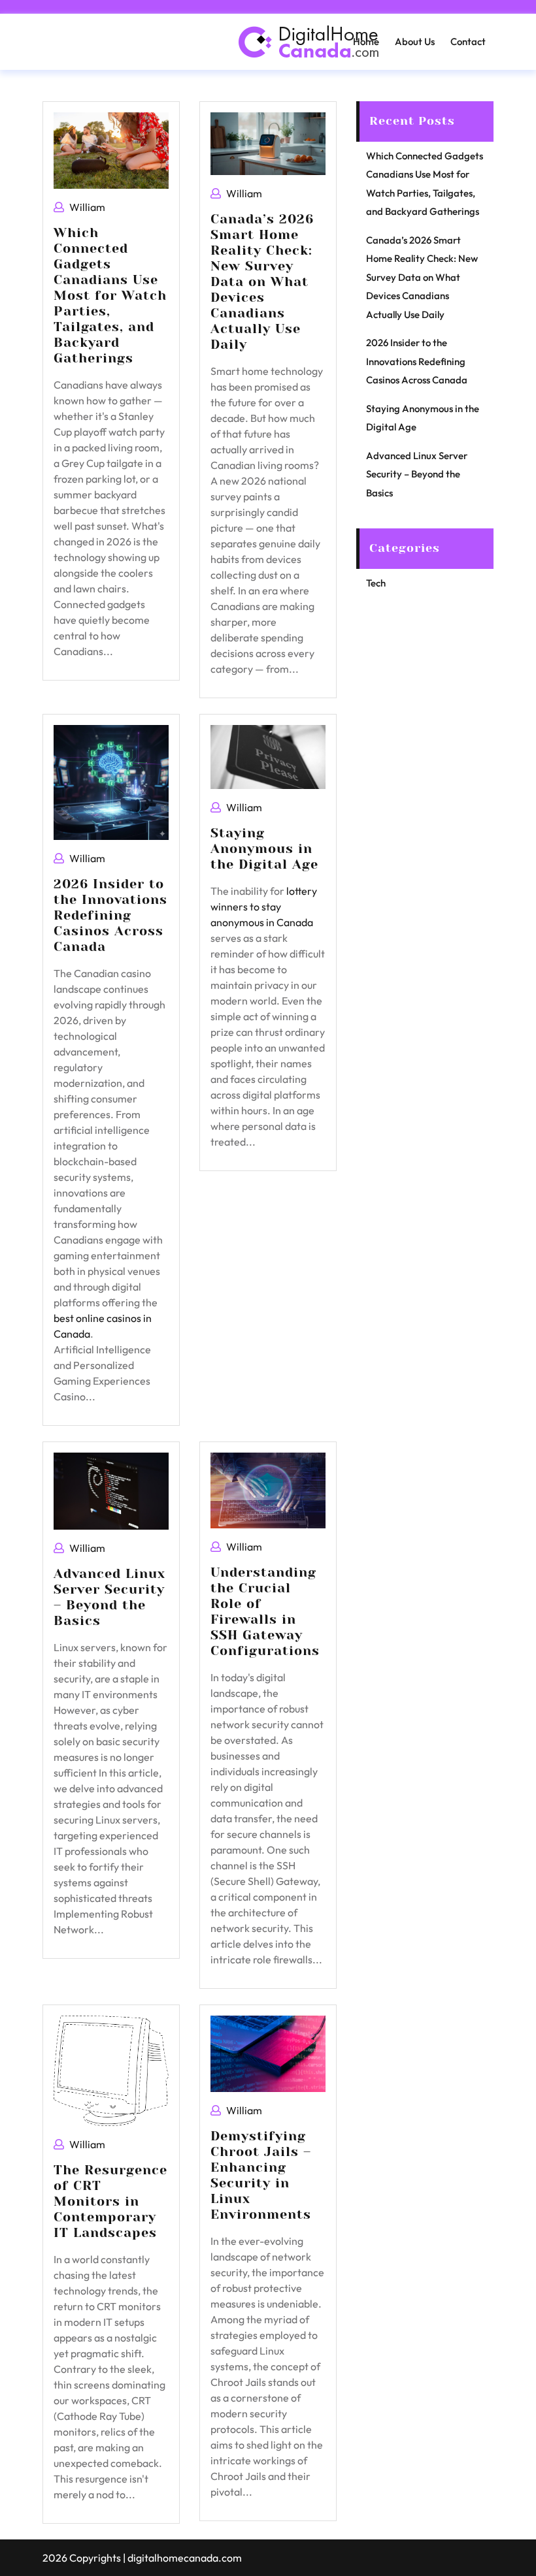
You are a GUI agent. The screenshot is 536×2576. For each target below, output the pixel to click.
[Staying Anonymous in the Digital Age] (268, 756)
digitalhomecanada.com (185, 2558)
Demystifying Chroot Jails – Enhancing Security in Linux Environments (261, 2175)
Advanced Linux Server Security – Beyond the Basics (109, 1597)
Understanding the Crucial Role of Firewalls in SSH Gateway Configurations (265, 1612)
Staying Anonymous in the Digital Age (264, 849)
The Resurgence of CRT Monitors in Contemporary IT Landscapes (110, 2201)
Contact (468, 41)
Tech (376, 583)
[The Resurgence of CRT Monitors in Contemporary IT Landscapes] (111, 2069)
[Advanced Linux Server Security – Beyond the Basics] (111, 1490)
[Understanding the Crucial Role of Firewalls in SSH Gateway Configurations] (268, 1489)
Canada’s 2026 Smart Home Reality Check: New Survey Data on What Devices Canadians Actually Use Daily (262, 282)
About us (415, 41)
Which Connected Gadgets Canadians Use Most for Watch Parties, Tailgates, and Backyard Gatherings (110, 296)
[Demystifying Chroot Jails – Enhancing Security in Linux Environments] (268, 2053)
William (87, 207)
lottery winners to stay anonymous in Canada (264, 907)
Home (366, 41)
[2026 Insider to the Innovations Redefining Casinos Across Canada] (111, 781)
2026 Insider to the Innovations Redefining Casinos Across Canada (110, 915)
